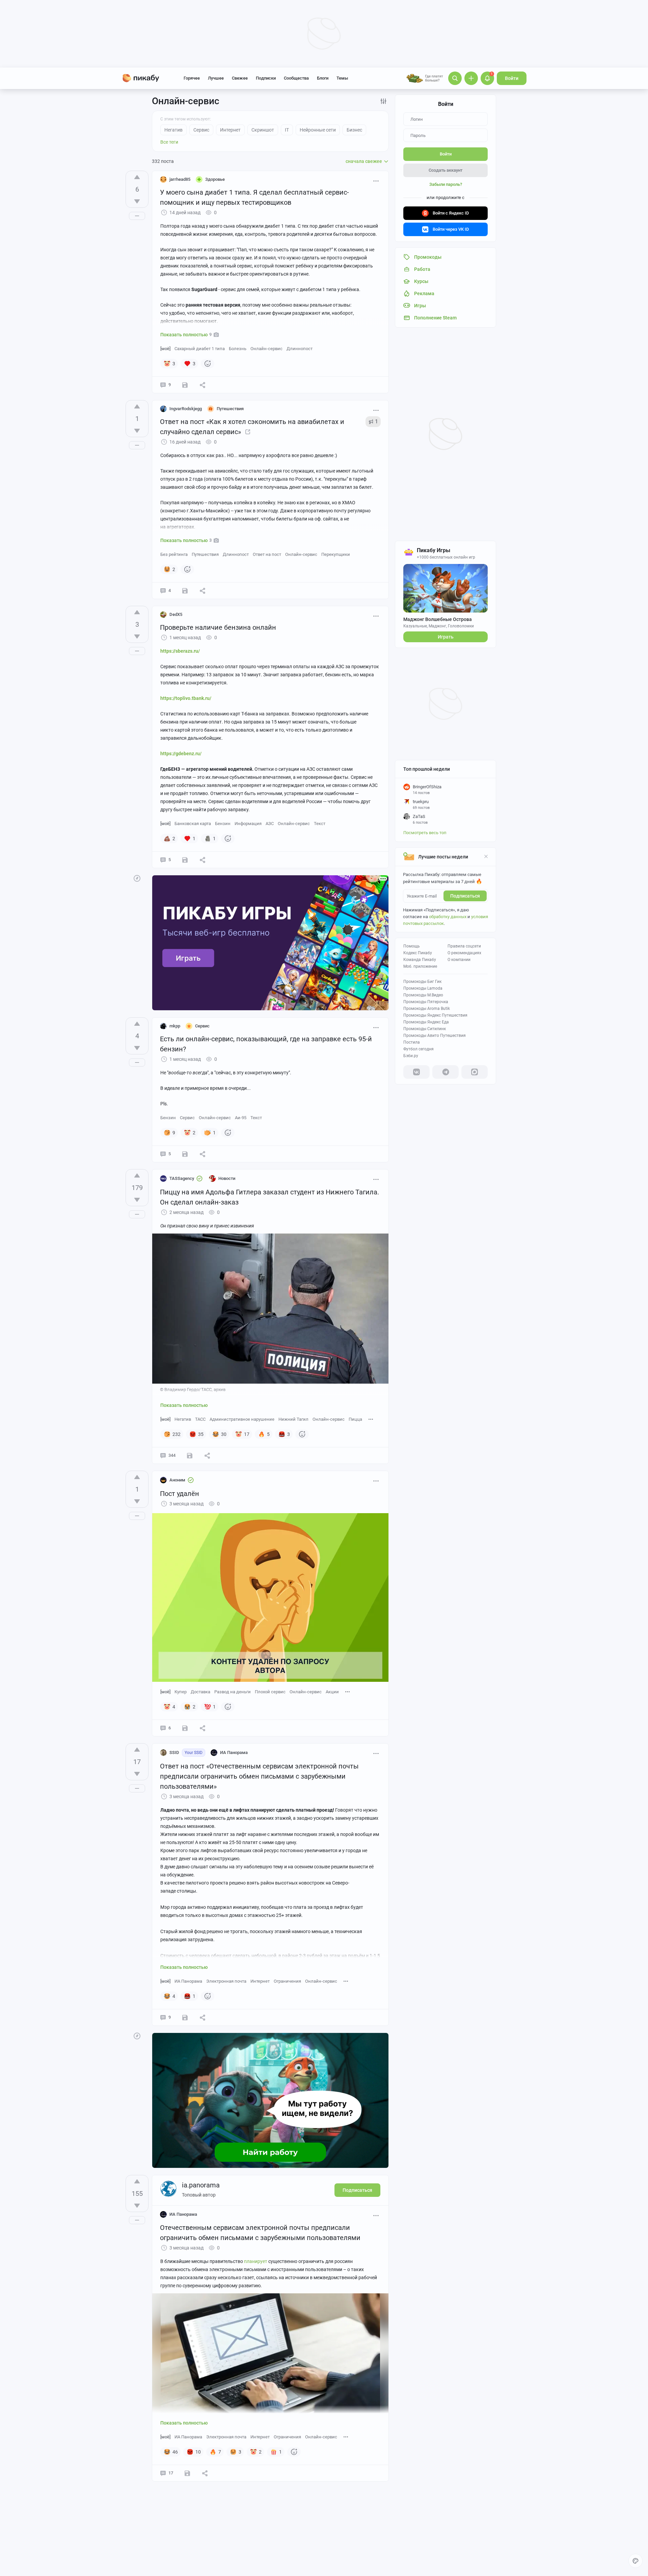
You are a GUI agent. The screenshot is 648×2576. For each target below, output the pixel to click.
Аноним (177, 1480)
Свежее (240, 78)
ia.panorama (201, 2185)
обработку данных (448, 917)
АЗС (270, 824)
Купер (181, 1692)
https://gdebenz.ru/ (181, 754)
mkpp (175, 1026)
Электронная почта (226, 1981)
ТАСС (200, 1419)
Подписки (266, 78)
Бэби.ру (411, 1056)
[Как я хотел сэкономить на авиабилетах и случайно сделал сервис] (248, 432)
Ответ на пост (267, 554)
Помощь (412, 946)
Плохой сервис (270, 1692)
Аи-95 (241, 1118)
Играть (446, 637)
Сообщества (296, 78)
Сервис (187, 1118)
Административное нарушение (242, 1419)
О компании (459, 960)
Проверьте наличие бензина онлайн (218, 627)
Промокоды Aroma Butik (427, 1009)
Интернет (260, 1981)
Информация (248, 824)
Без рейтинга (174, 554)
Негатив (183, 1419)
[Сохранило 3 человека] (187, 2473)
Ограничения (287, 1981)
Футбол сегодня (418, 1049)
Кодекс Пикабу (418, 953)
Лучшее (216, 78)
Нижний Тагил (293, 1419)
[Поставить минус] (137, 201)
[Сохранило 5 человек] (190, 1455)
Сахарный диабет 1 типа (200, 349)
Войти (512, 78)
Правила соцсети (464, 946)
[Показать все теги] (371, 1419)
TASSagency (182, 1178)
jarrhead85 (180, 179)
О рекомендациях (464, 953)
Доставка (200, 1692)
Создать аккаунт (446, 170)
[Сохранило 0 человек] (185, 385)
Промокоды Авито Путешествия (435, 1036)
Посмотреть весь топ (425, 833)
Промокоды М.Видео (423, 995)
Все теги (169, 142)
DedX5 (176, 614)
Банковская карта (193, 824)
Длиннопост (300, 349)
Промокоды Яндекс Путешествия (435, 1015)
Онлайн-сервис (266, 349)
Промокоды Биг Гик (422, 982)
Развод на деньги (233, 1692)
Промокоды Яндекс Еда (426, 1022)
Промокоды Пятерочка (426, 1002)
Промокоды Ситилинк (425, 1029)
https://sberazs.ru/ (180, 651)
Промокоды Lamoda (423, 988)
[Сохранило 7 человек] (185, 860)
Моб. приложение (420, 966)
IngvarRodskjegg (186, 409)
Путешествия (205, 554)
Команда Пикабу (420, 960)
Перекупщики (336, 554)
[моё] (165, 349)
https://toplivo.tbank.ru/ (186, 698)
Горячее (192, 78)
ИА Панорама (188, 1981)
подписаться (465, 896)
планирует (256, 2261)
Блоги (323, 78)
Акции (332, 1692)
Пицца (355, 1419)
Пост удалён (180, 1494)
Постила (412, 1042)
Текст (320, 824)
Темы (342, 78)
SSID (174, 1752)
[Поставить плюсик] (137, 177)
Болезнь (238, 349)
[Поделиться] (202, 385)
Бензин (223, 824)
